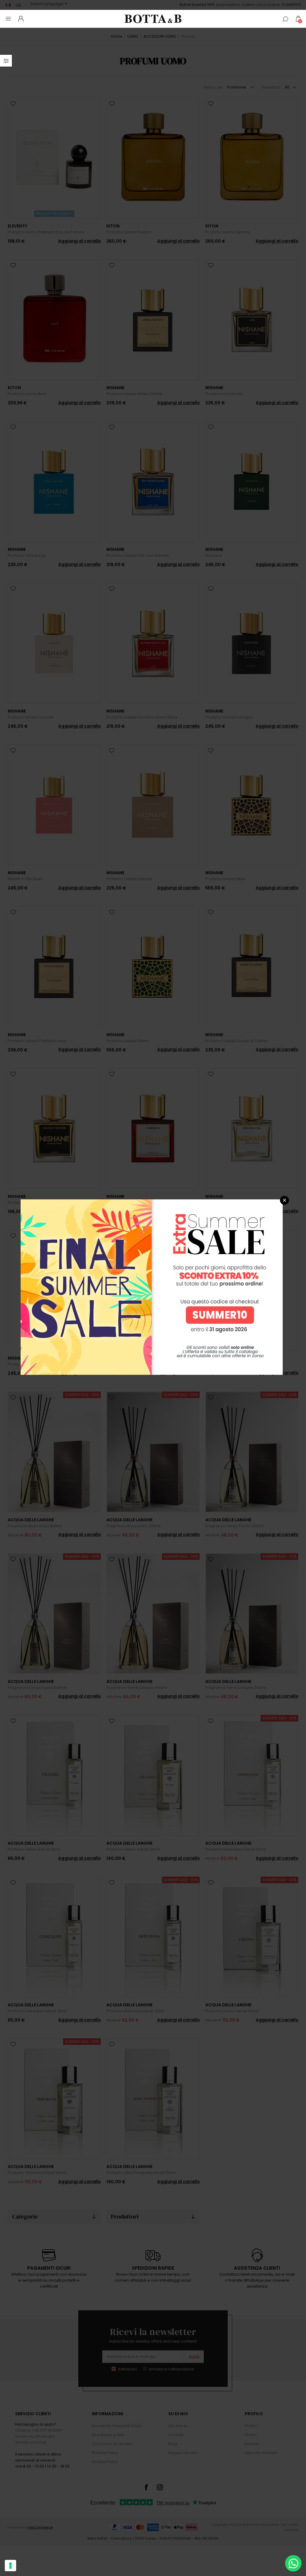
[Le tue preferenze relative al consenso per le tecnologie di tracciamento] (10, 2566)
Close (284, 1200)
